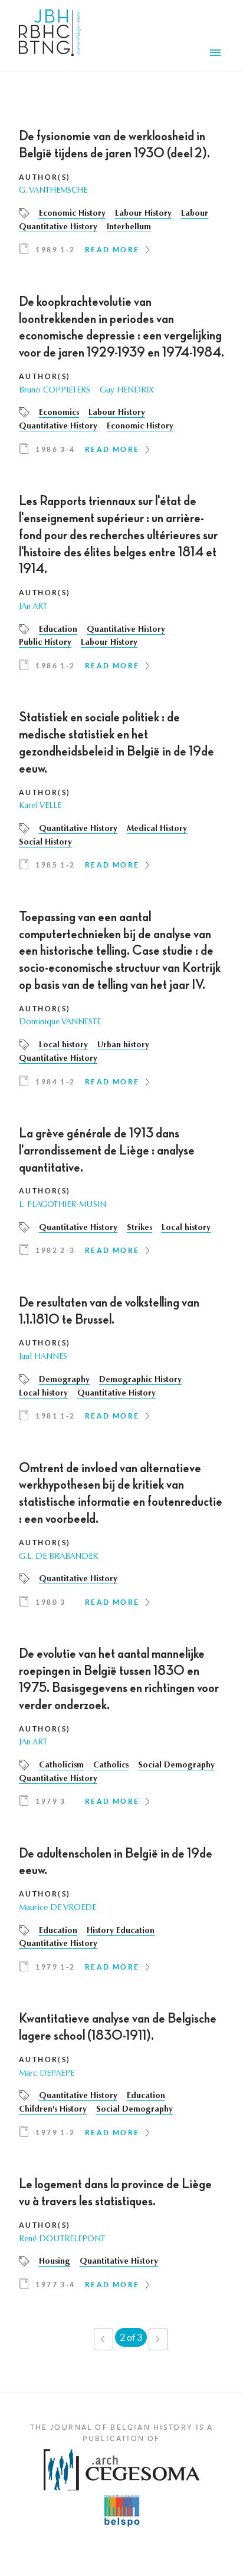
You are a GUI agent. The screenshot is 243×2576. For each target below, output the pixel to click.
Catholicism (61, 1766)
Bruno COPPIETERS (55, 391)
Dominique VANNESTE (60, 1023)
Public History (45, 643)
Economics (59, 413)
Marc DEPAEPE (47, 2074)
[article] (121, 197)
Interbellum (129, 227)
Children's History (53, 2110)
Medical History (157, 829)
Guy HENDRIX (127, 391)
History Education (121, 1931)
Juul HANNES (43, 1357)
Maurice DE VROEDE (58, 1908)
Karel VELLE (40, 806)
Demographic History (140, 1380)
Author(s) (45, 177)
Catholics (111, 1766)
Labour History (143, 214)
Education (58, 630)
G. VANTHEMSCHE (53, 191)
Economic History (72, 214)
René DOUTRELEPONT (62, 2239)
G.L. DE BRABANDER (58, 1557)
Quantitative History (58, 227)
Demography (64, 1380)
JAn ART (33, 607)
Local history (63, 1045)
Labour (195, 214)
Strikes (139, 1228)
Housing (55, 2262)
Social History (45, 843)
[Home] (50, 35)
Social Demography (176, 1766)
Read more (112, 250)
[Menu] (217, 54)
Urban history (123, 1045)
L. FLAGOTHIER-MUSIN (63, 1205)
